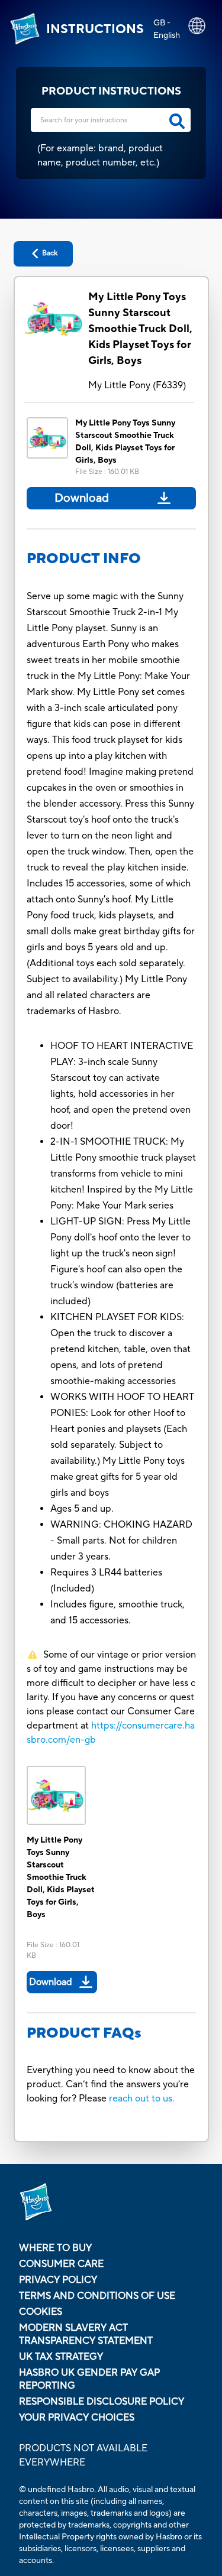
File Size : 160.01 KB (107, 472)
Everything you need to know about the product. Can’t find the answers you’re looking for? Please (111, 2084)
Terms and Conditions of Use (97, 2296)
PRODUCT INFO (84, 559)
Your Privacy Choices (77, 2418)
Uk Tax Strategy (61, 2357)
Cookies (41, 2312)
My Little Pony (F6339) (137, 385)
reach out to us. (142, 2099)
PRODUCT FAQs (84, 2033)
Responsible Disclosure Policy (102, 2402)
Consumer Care (61, 2264)
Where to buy (55, 2248)
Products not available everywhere (83, 2455)
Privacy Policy (58, 2280)
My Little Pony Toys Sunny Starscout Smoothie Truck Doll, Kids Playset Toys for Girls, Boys (140, 329)
